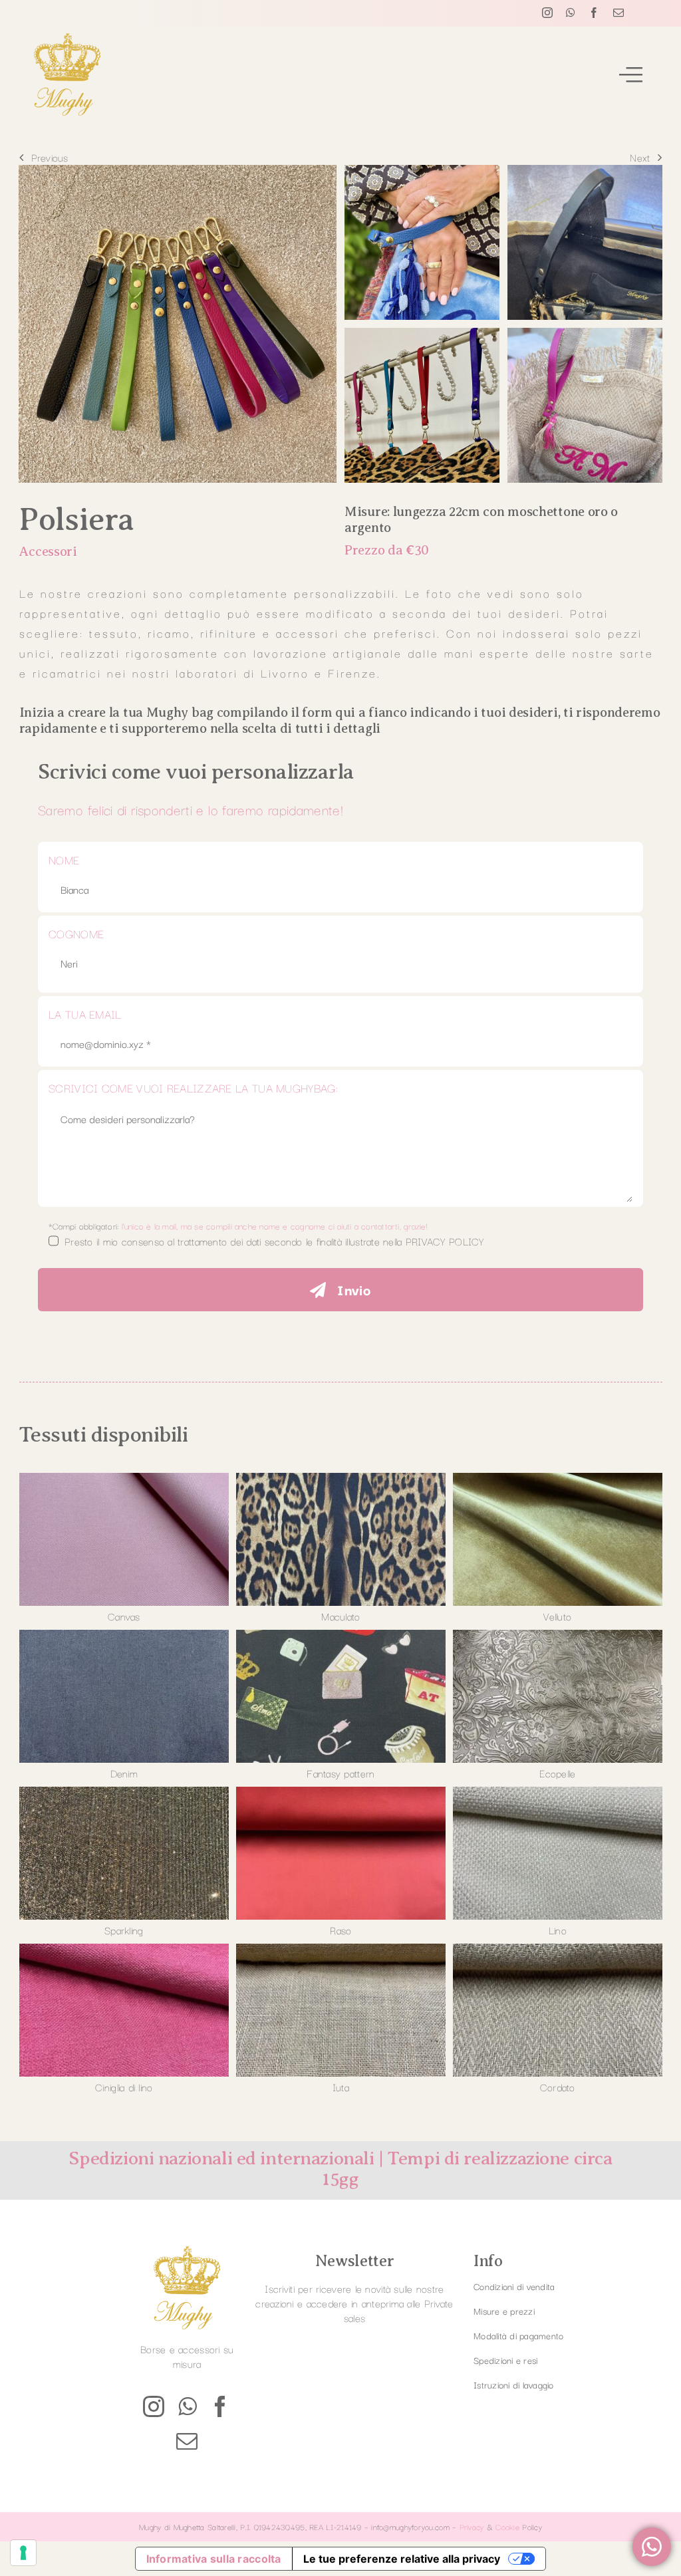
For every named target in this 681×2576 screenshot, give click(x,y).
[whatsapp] (571, 13)
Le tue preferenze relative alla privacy (402, 2559)
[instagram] (547, 13)
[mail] (618, 13)
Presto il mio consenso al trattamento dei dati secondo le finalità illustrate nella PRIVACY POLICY (274, 1241)
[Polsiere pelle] (178, 171)
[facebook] (594, 13)
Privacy (472, 2526)
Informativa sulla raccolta (214, 2559)
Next (640, 157)
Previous (50, 157)
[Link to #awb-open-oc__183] (630, 74)
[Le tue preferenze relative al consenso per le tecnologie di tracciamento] (23, 2553)
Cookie (507, 2526)
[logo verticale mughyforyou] (67, 39)
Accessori (48, 552)
